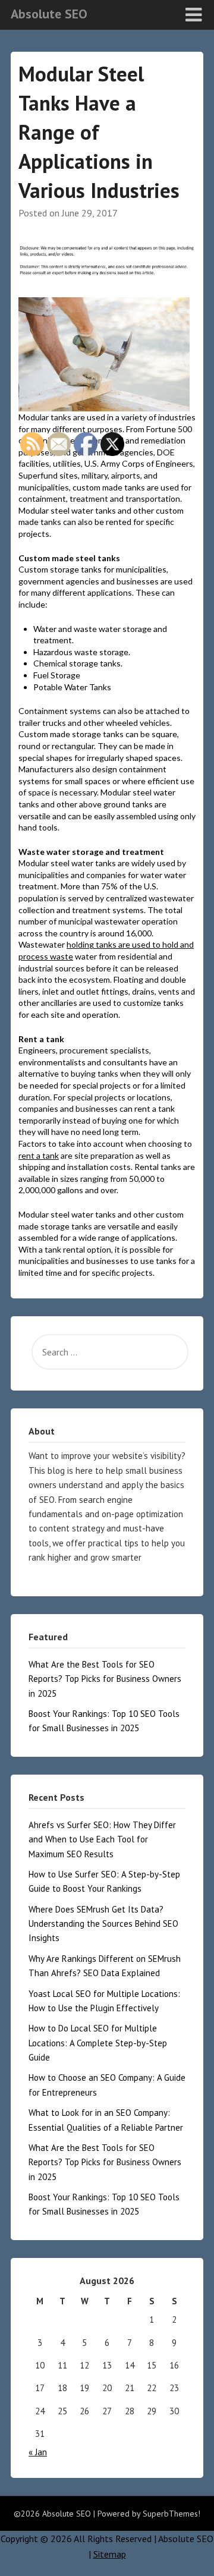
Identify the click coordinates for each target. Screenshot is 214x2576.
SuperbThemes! (171, 2514)
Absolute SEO (49, 14)
